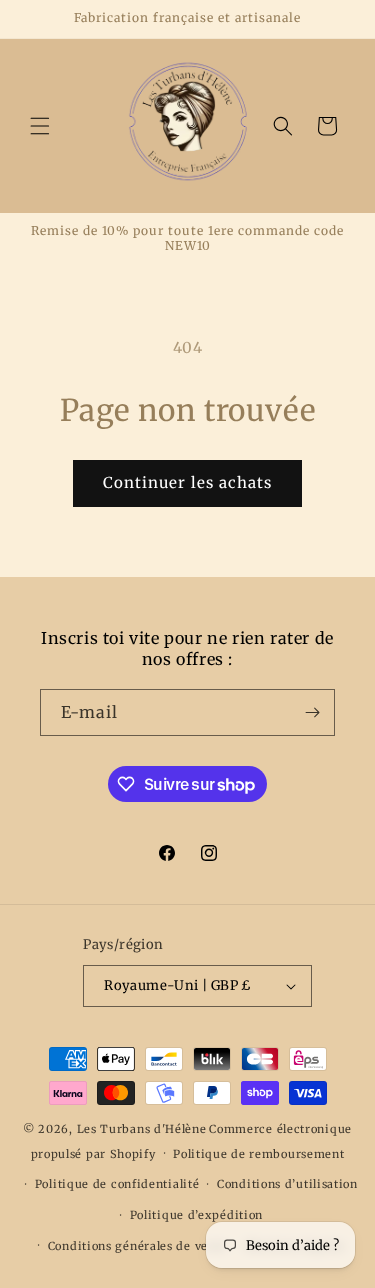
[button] (40, 126)
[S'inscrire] (312, 712)
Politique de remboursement (258, 1154)
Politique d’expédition (196, 1215)
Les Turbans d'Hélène (142, 1129)
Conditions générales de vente (137, 1246)
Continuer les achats (187, 482)
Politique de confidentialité (117, 1184)
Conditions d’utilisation (287, 1184)
